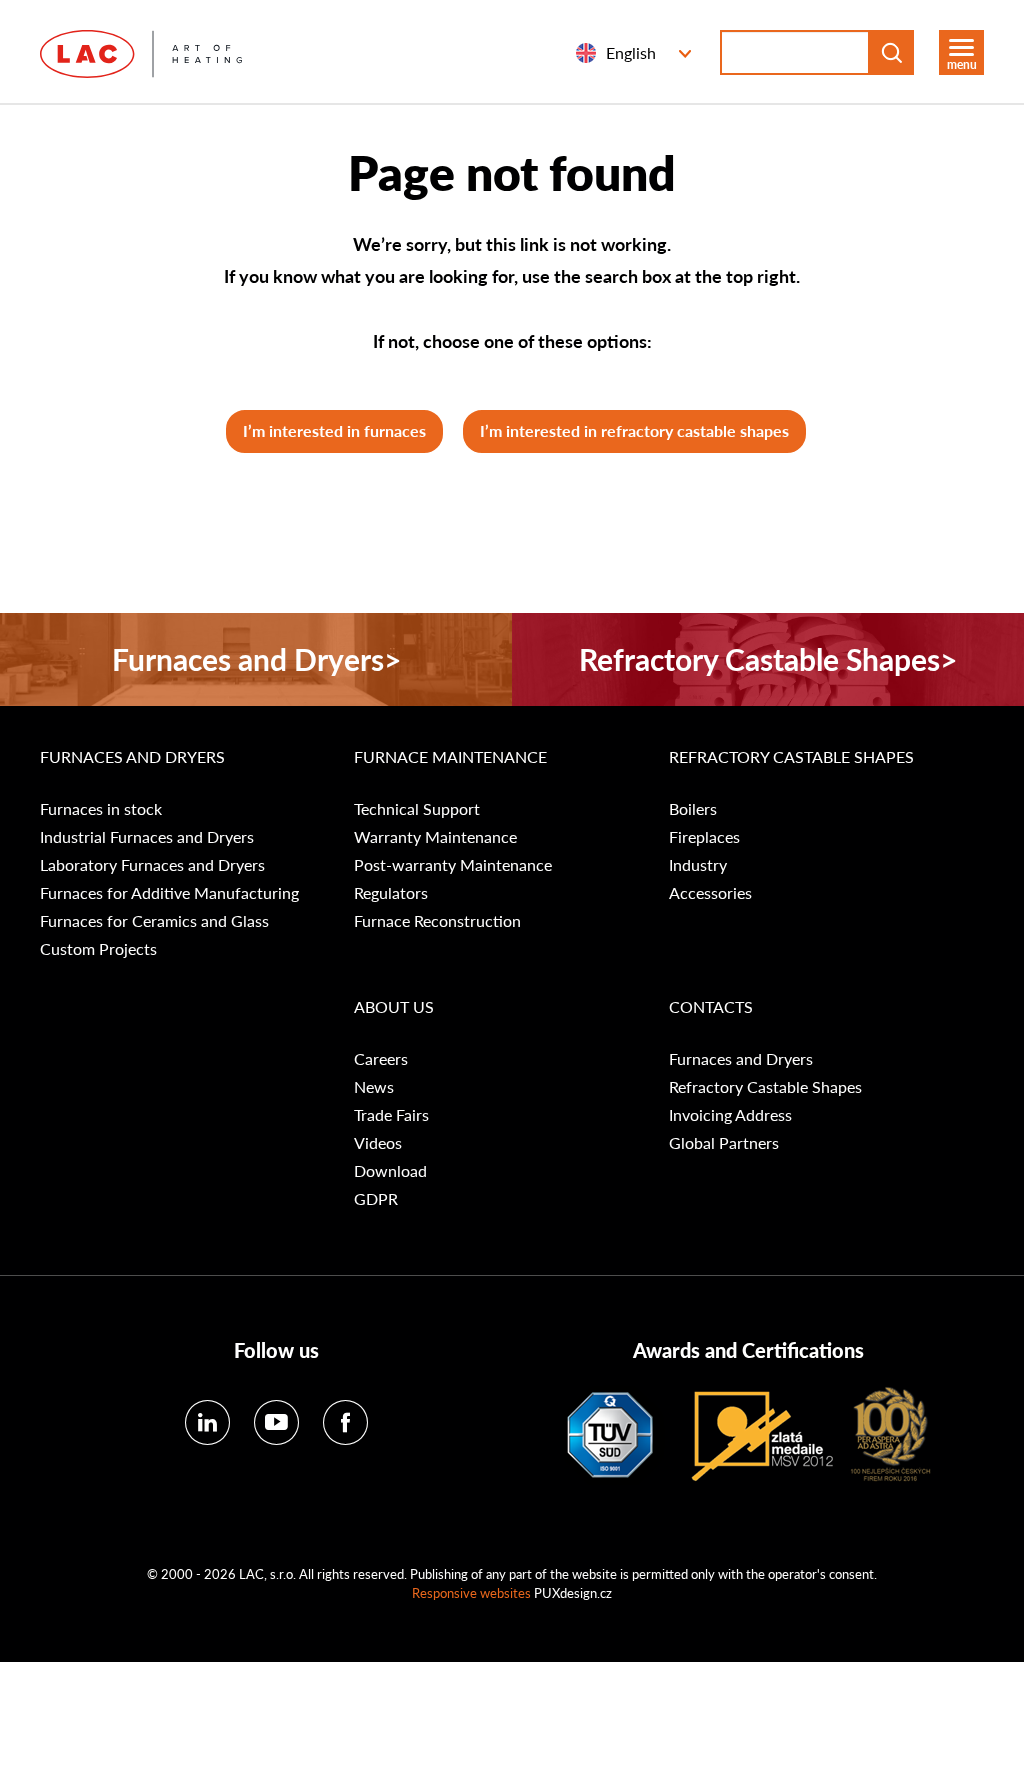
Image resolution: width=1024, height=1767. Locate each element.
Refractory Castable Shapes (765, 1087)
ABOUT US (394, 1007)
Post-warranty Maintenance (453, 865)
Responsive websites (471, 1592)
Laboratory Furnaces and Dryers (152, 865)
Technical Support (417, 809)
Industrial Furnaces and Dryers (147, 837)
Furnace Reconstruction (437, 921)
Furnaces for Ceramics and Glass (154, 921)
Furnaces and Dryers (132, 757)
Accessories (710, 893)
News (374, 1087)
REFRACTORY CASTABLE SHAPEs (791, 757)
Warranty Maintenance (435, 837)
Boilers (693, 809)
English (631, 52)
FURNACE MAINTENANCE (450, 757)
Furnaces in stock (101, 809)
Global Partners (724, 1143)
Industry (698, 865)
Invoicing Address (730, 1115)
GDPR (376, 1199)
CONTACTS (711, 1007)
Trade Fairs (391, 1115)
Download (390, 1171)
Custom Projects (98, 949)
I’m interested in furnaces (334, 430)
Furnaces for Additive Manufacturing (169, 893)
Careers (381, 1059)
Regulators (391, 893)
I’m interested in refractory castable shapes (634, 430)
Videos (378, 1143)
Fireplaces (704, 837)
